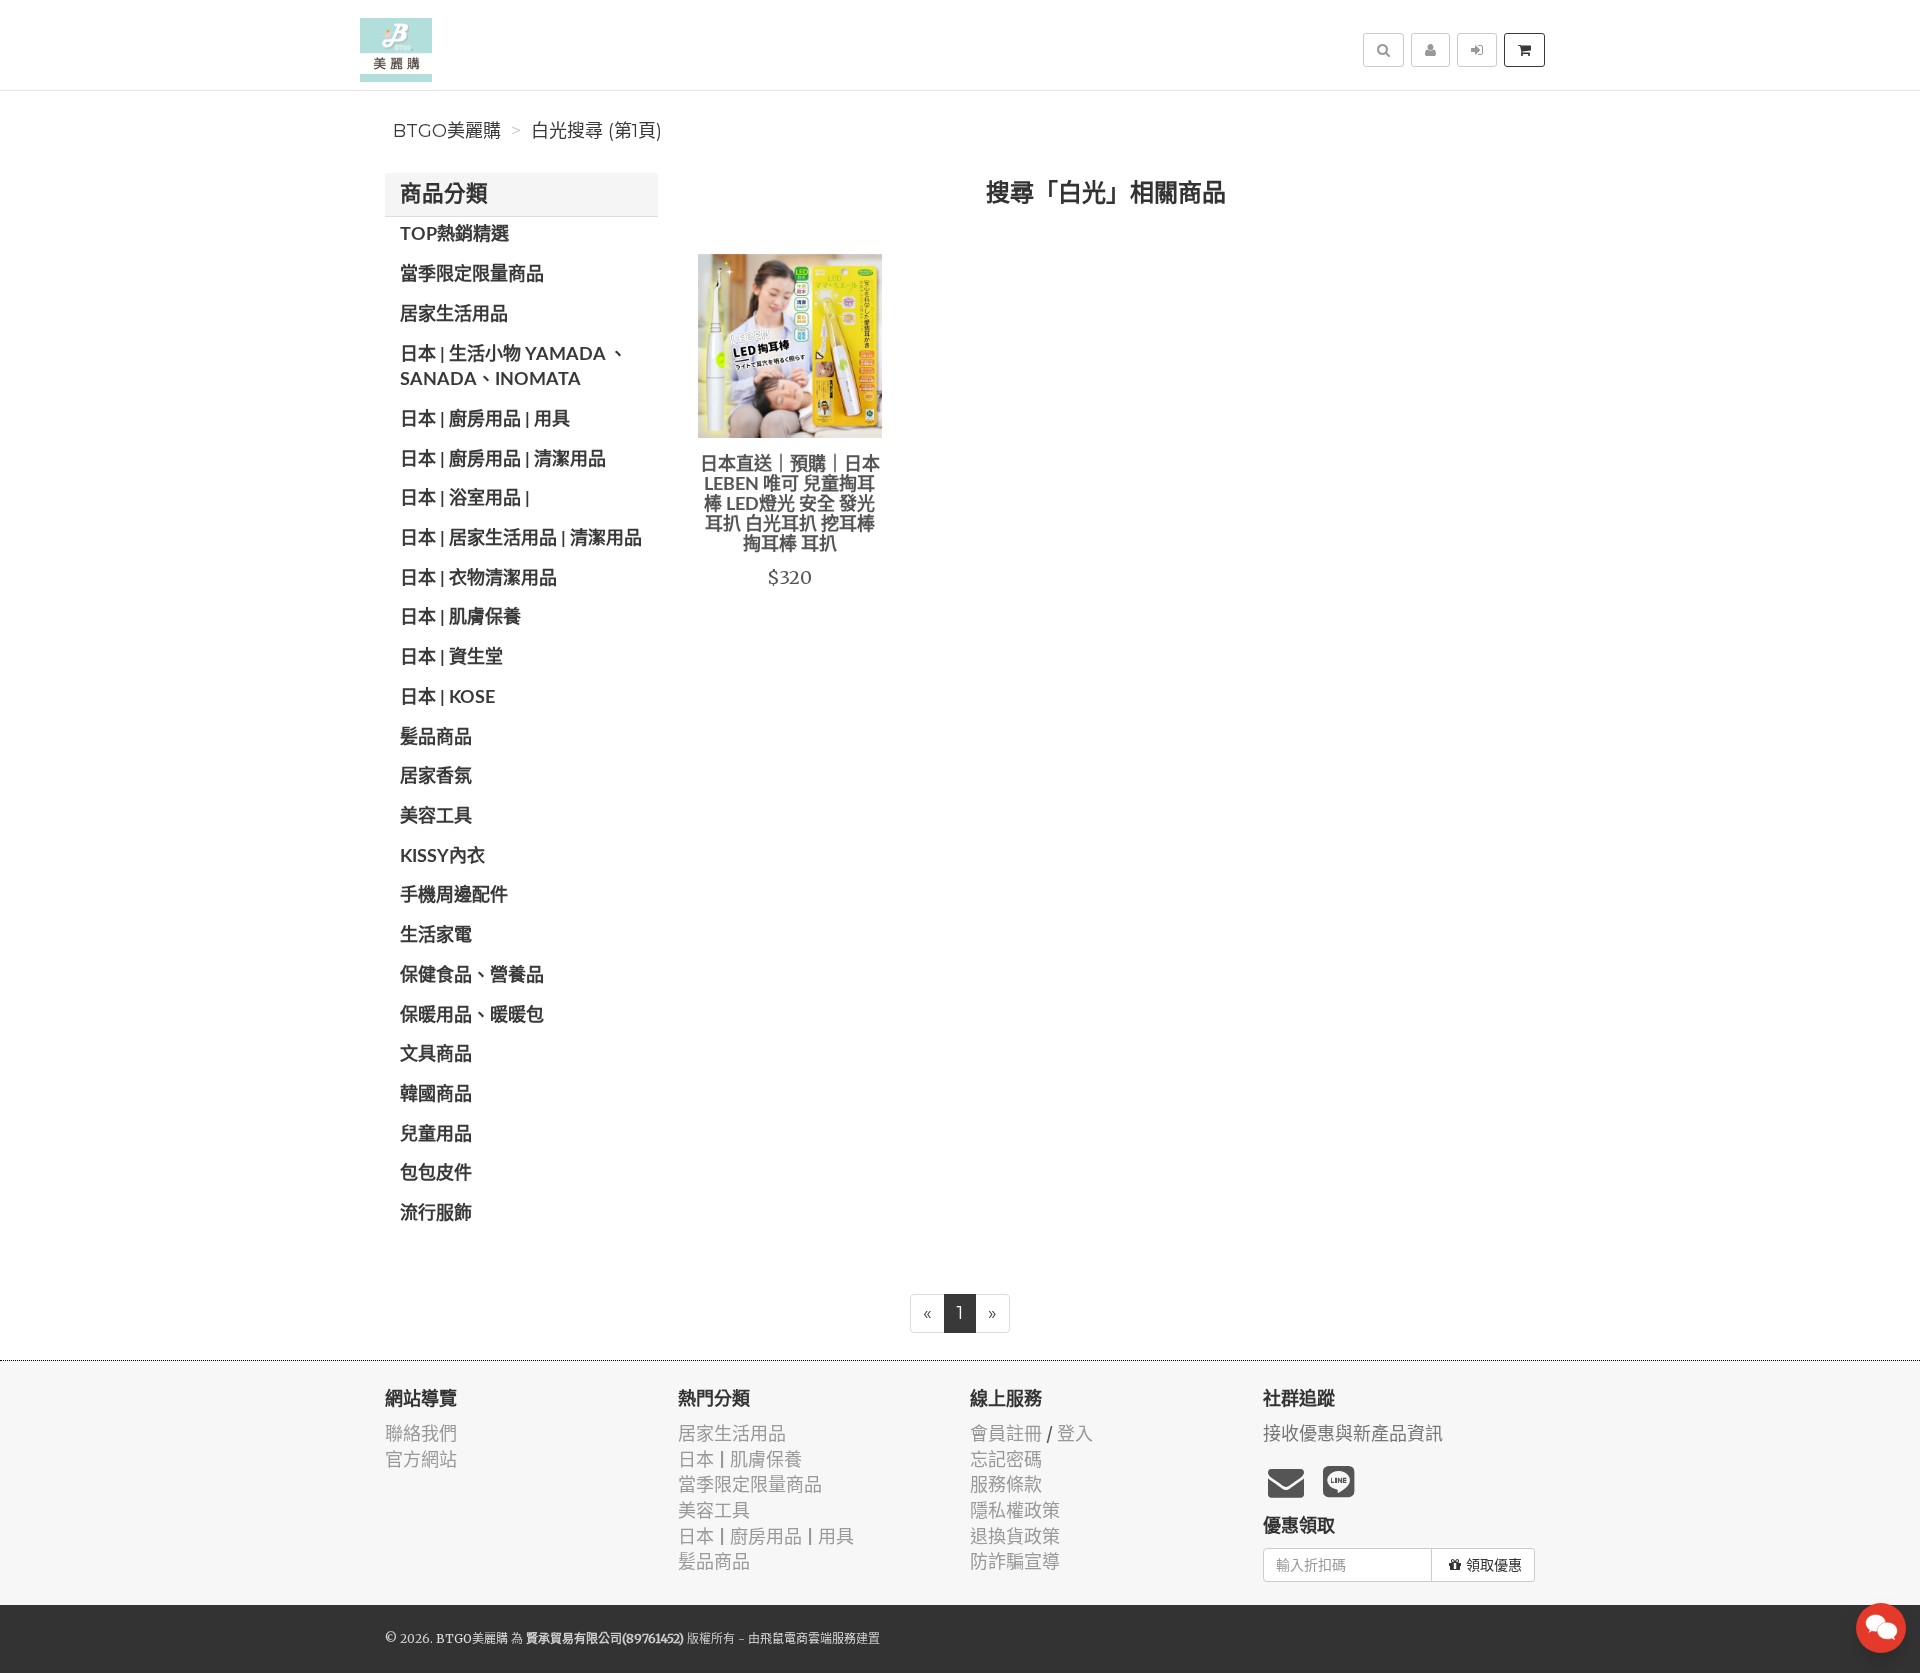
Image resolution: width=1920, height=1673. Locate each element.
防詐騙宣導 (1015, 1561)
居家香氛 (436, 777)
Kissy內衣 (442, 857)
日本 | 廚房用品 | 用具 (485, 420)
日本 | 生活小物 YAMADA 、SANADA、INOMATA (513, 368)
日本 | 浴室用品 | (465, 499)
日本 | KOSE (447, 698)
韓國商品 (436, 1095)
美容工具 (436, 817)
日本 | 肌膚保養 (460, 618)
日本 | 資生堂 (451, 658)
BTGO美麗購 (447, 131)
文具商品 (436, 1055)
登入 (1075, 1433)
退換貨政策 (1015, 1536)
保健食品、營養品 (472, 976)
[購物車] (1524, 50)
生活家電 (436, 936)
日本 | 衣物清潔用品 (478, 579)
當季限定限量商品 (472, 275)
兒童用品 (436, 1135)
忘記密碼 (1006, 1459)
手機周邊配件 (454, 896)
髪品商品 (436, 738)
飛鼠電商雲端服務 (808, 1638)
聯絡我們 (421, 1433)
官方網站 (421, 1459)
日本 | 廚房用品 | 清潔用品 (503, 460)
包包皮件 (436, 1174)
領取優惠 (1494, 1565)
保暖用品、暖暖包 (472, 1016)
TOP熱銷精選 (454, 235)
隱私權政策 (1015, 1510)
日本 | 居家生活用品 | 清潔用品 (521, 539)
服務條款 (1006, 1484)
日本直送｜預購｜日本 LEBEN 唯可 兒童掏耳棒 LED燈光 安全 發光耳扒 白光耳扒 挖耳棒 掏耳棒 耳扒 (790, 504)
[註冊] (1430, 50)
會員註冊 (1006, 1433)
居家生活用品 (454, 315)
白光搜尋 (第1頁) (596, 131)
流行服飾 (436, 1214)
